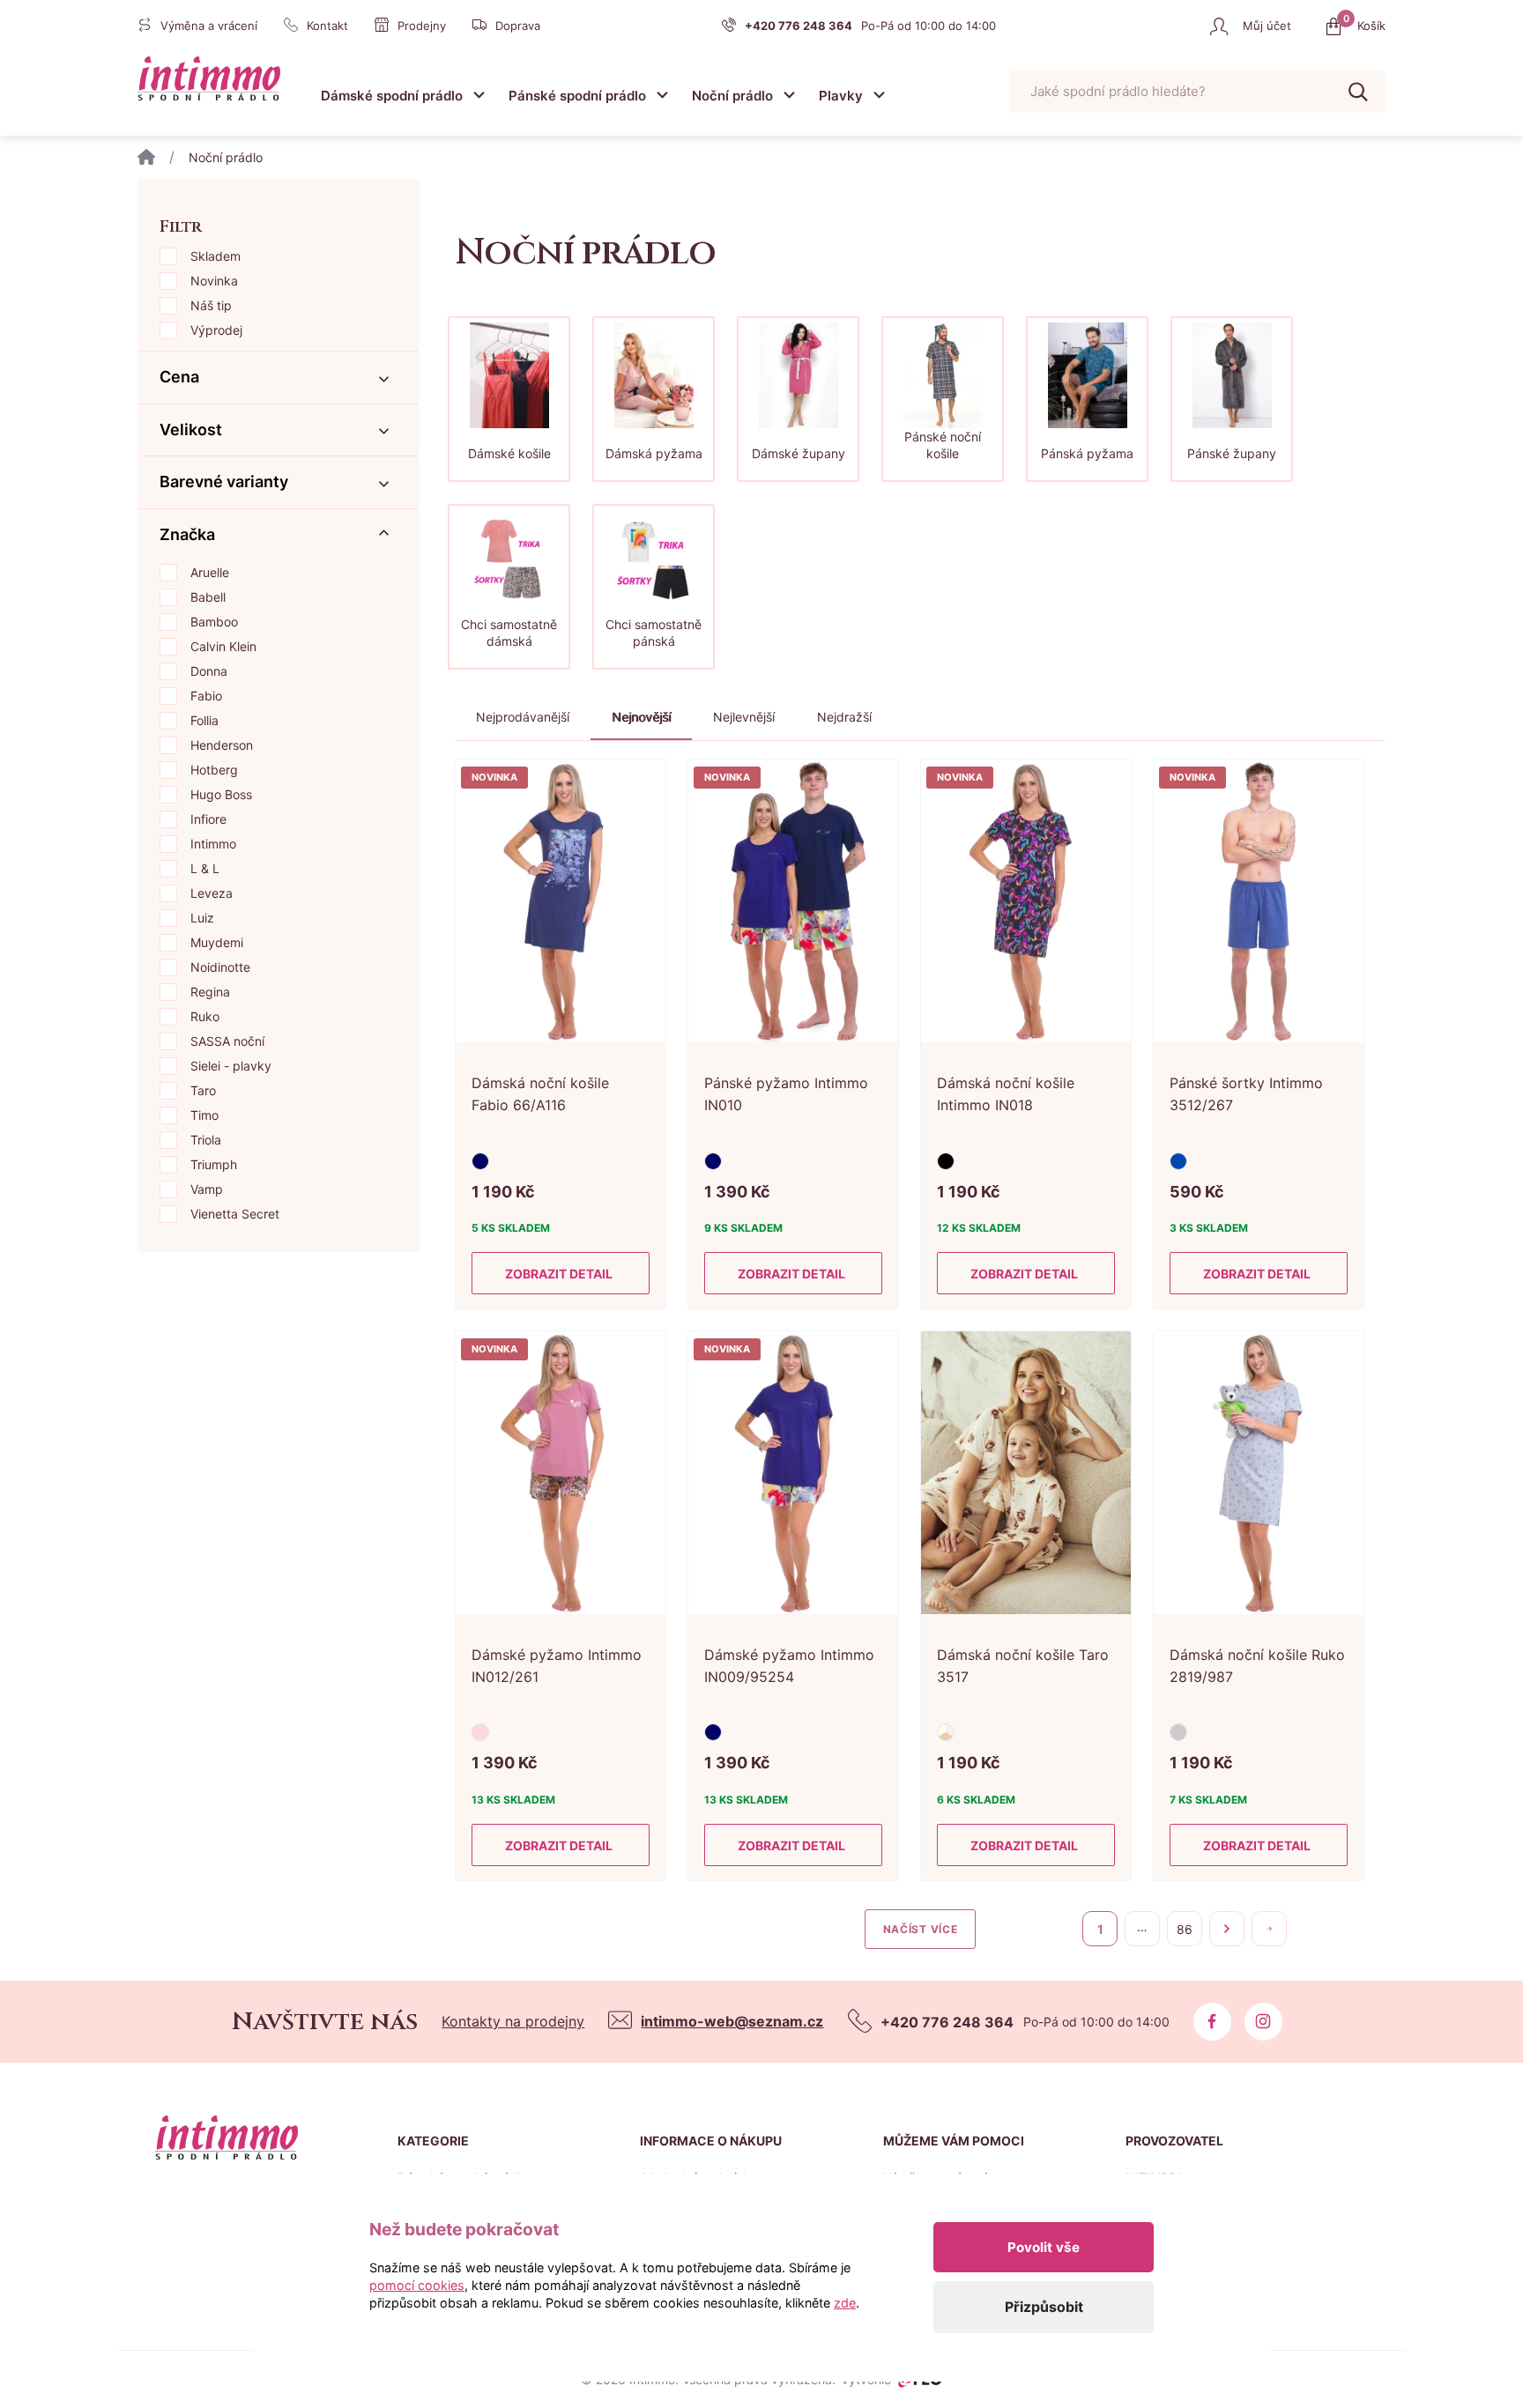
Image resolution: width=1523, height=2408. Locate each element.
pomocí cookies (417, 2285)
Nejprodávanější (523, 717)
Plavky (841, 96)
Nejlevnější (744, 717)
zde (845, 2303)
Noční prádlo (732, 96)
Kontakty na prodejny (513, 2021)
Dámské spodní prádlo (392, 96)
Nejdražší (844, 717)
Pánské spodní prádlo (577, 96)
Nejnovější (641, 717)
